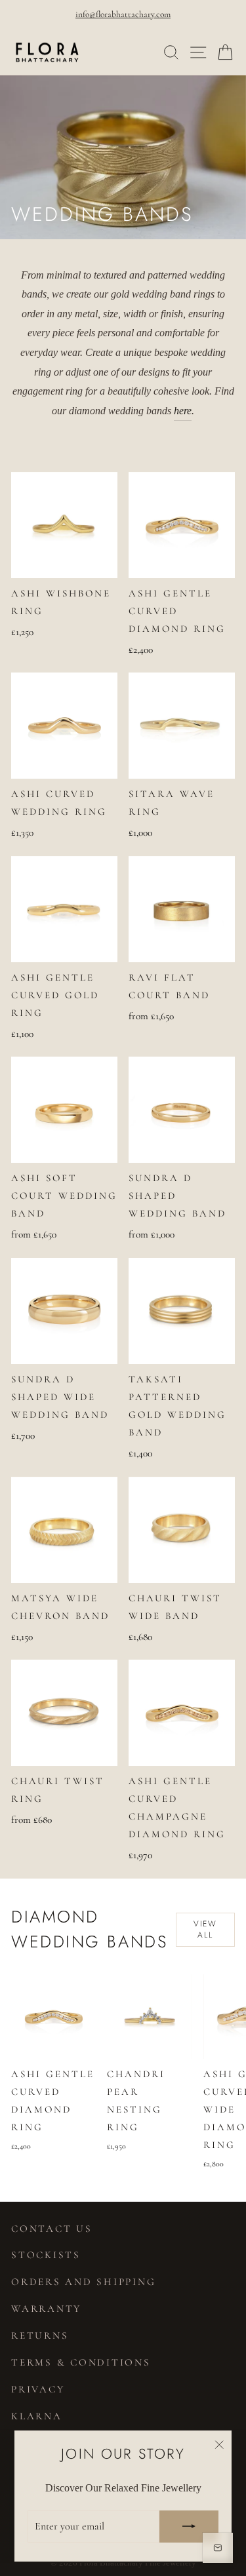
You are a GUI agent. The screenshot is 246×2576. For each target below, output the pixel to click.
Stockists (46, 2255)
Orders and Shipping (83, 2282)
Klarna (37, 2416)
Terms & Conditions (81, 2362)
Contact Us (52, 2229)
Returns (40, 2335)
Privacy (38, 2389)
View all (206, 1929)
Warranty (46, 2309)
